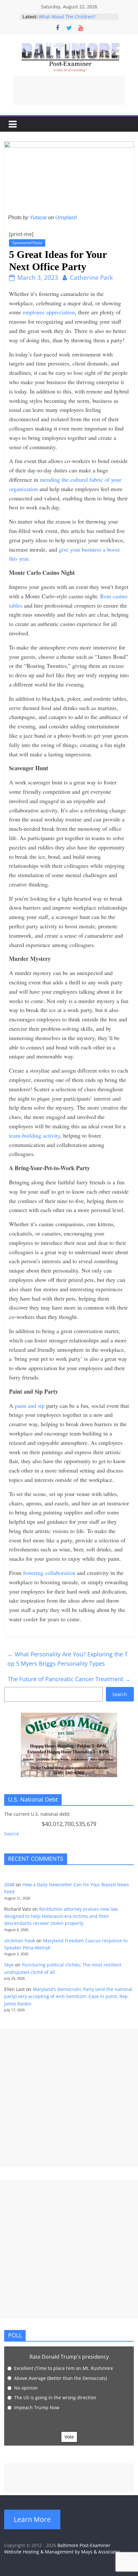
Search (120, 1694)
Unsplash (66, 218)
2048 (9, 1885)
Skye (9, 1965)
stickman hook (20, 1941)
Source (12, 1834)
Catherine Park (91, 278)
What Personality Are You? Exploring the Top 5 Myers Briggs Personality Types (68, 1659)
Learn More (32, 2519)
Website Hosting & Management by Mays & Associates (62, 2552)
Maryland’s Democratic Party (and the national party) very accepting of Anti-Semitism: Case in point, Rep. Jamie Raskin (68, 1996)
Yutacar (38, 218)
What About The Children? (67, 17)
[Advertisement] (69, 90)
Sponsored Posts (27, 243)
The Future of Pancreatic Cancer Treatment (69, 1679)
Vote (69, 2437)
